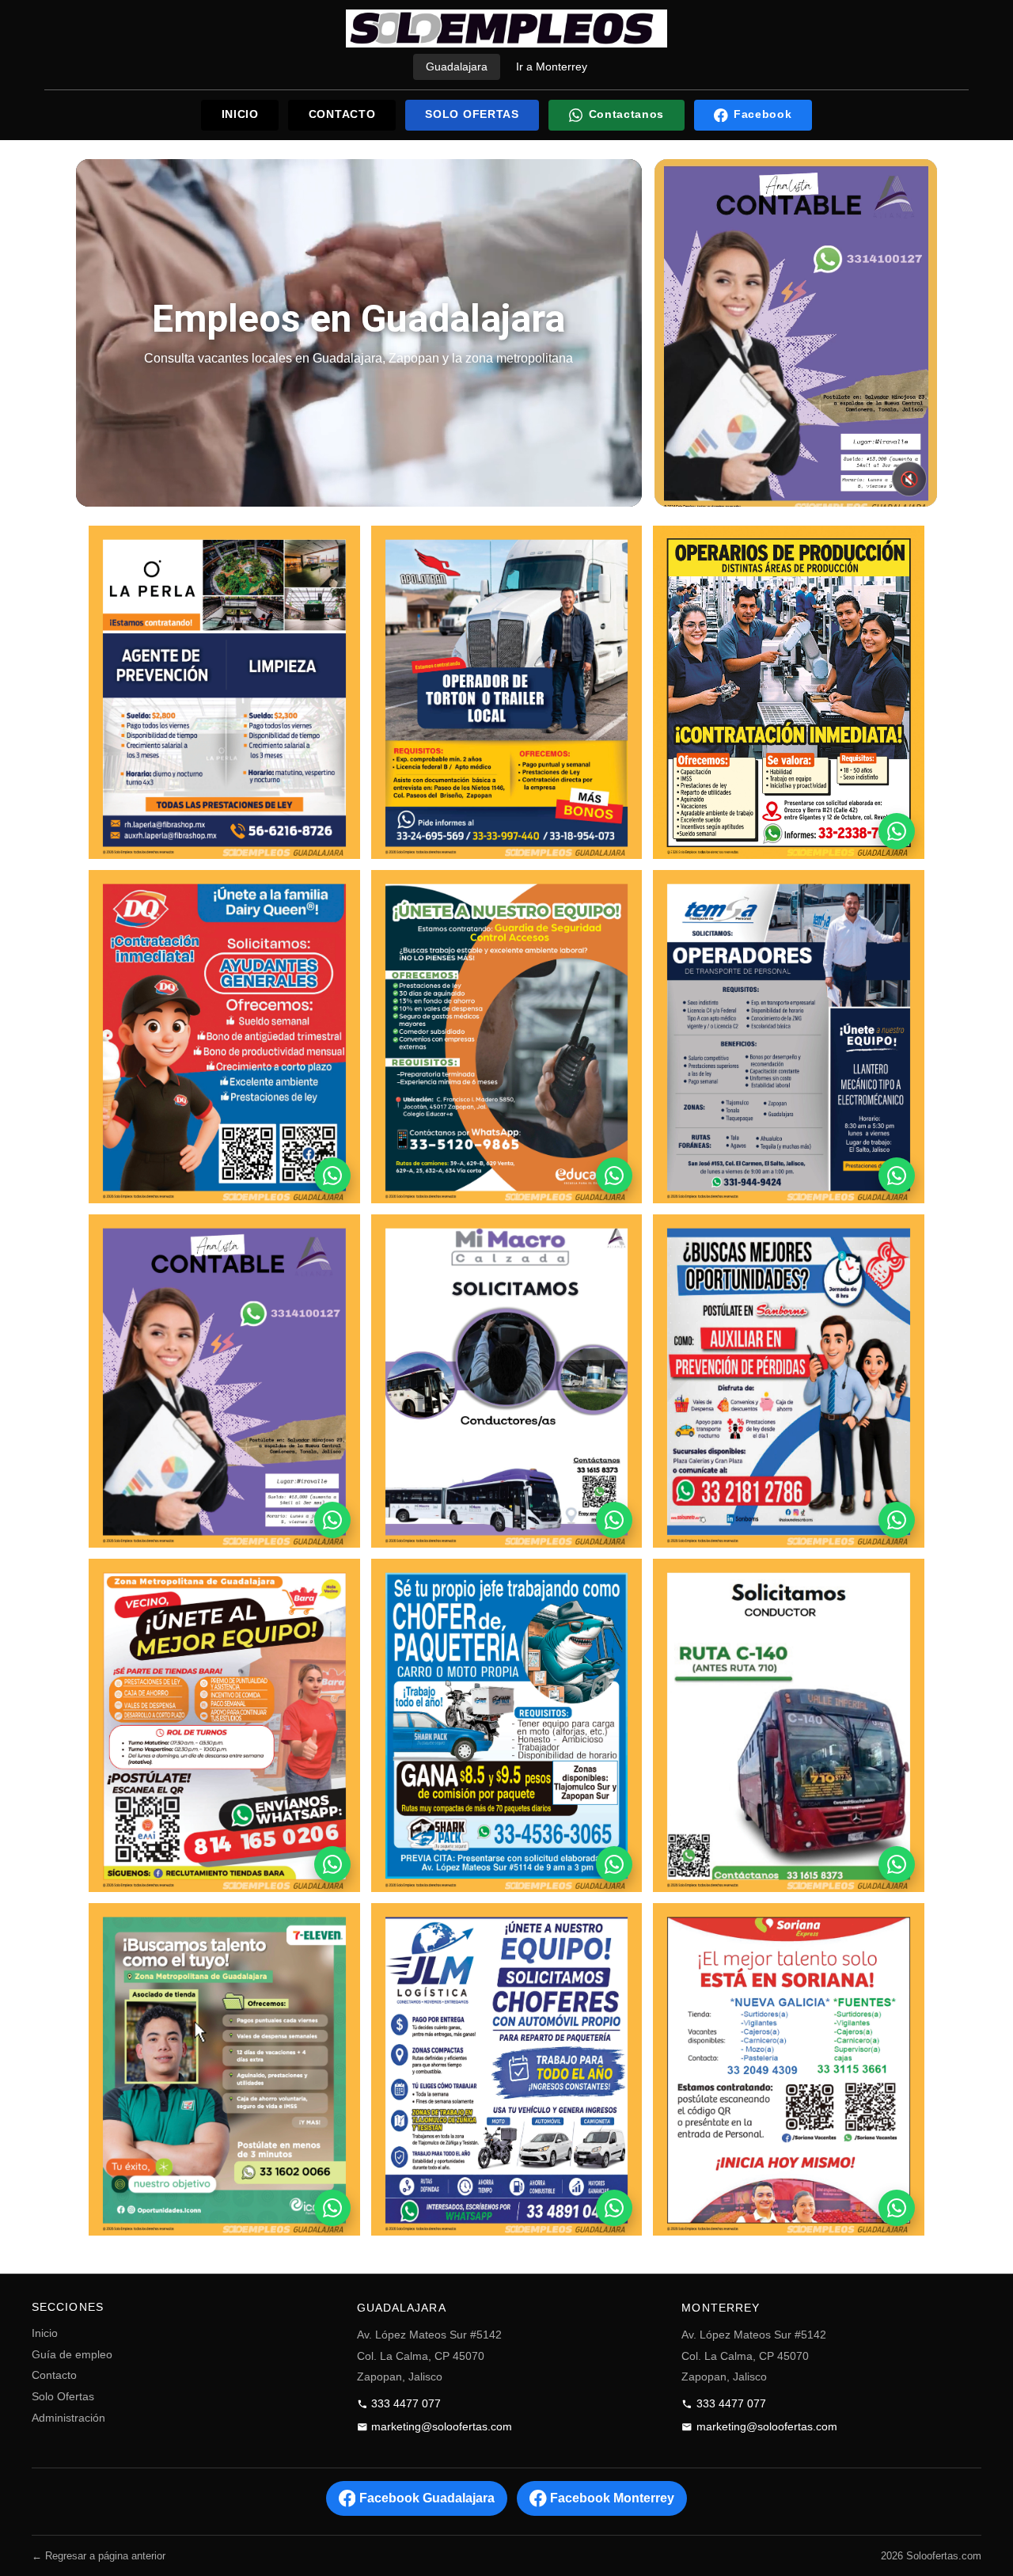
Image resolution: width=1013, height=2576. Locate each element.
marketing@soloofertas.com (442, 2427)
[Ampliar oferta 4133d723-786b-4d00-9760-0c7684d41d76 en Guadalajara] (224, 1725)
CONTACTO (342, 114)
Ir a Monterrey (552, 66)
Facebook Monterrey (612, 2498)
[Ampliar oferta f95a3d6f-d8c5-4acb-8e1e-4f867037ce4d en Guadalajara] (507, 1037)
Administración (68, 2418)
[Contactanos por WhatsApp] (897, 831)
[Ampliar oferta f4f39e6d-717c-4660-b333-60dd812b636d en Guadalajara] (789, 1381)
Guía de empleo (72, 2355)
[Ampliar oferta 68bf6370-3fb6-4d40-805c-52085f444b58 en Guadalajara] (507, 692)
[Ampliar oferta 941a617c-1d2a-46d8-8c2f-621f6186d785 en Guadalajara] (224, 1381)
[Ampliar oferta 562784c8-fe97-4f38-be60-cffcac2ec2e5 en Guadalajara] (507, 1725)
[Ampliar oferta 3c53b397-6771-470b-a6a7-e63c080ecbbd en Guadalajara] (224, 2070)
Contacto (54, 2375)
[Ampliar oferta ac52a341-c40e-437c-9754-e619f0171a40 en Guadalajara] (789, 2070)
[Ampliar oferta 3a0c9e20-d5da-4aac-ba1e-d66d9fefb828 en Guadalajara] (789, 1037)
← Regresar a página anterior (99, 2556)
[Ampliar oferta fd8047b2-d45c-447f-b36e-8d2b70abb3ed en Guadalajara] (789, 692)
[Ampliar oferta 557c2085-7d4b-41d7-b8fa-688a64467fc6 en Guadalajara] (224, 692)
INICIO (240, 114)
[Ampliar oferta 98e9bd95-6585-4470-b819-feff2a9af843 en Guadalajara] (507, 1381)
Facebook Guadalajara (427, 2498)
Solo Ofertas (63, 2397)
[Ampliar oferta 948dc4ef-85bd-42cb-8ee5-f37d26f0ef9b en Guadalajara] (789, 1725)
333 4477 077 (406, 2404)
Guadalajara (457, 66)
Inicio (45, 2333)
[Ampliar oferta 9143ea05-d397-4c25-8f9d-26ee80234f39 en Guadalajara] (507, 2070)
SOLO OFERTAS (472, 114)
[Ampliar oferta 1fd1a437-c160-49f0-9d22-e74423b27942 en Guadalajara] (224, 1037)
